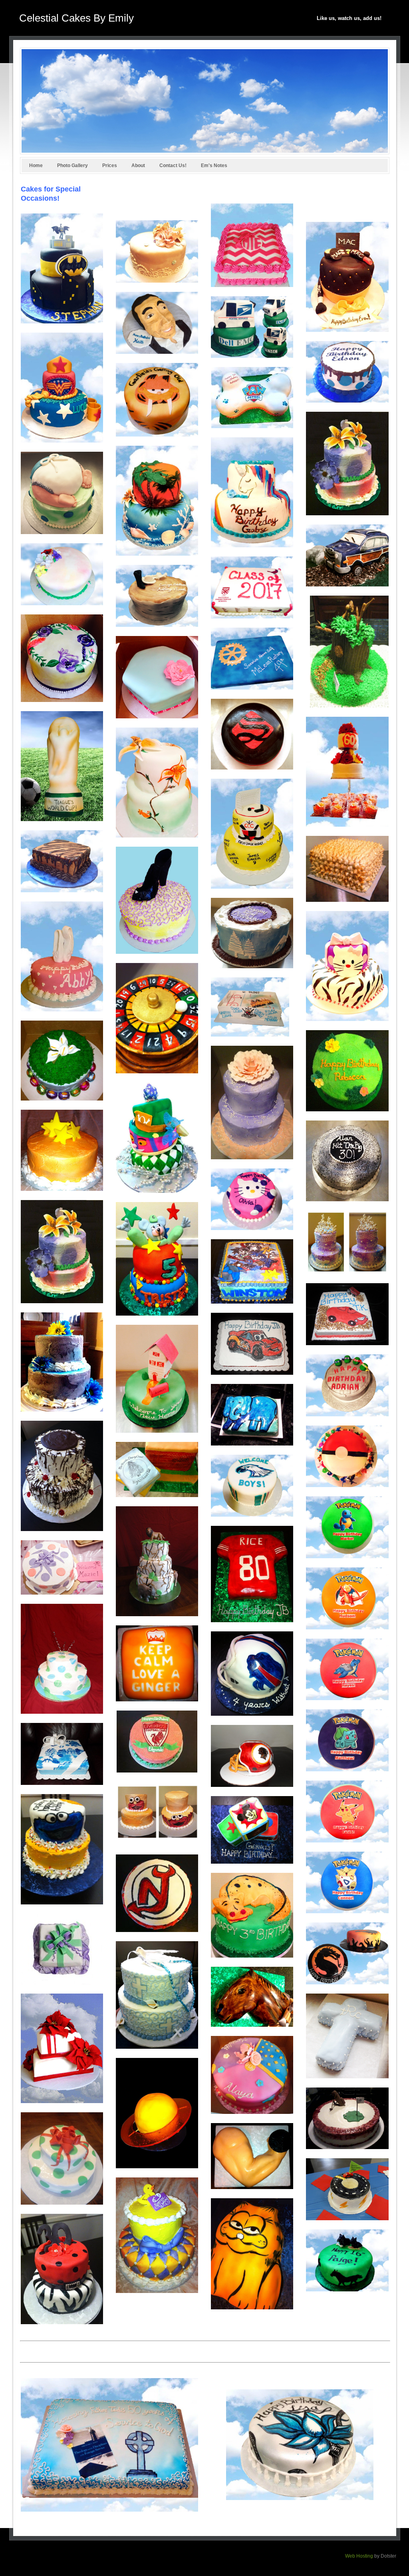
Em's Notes (214, 165)
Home (36, 165)
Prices (110, 165)
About (138, 165)
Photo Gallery (72, 165)
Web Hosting (359, 2556)
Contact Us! (173, 165)
